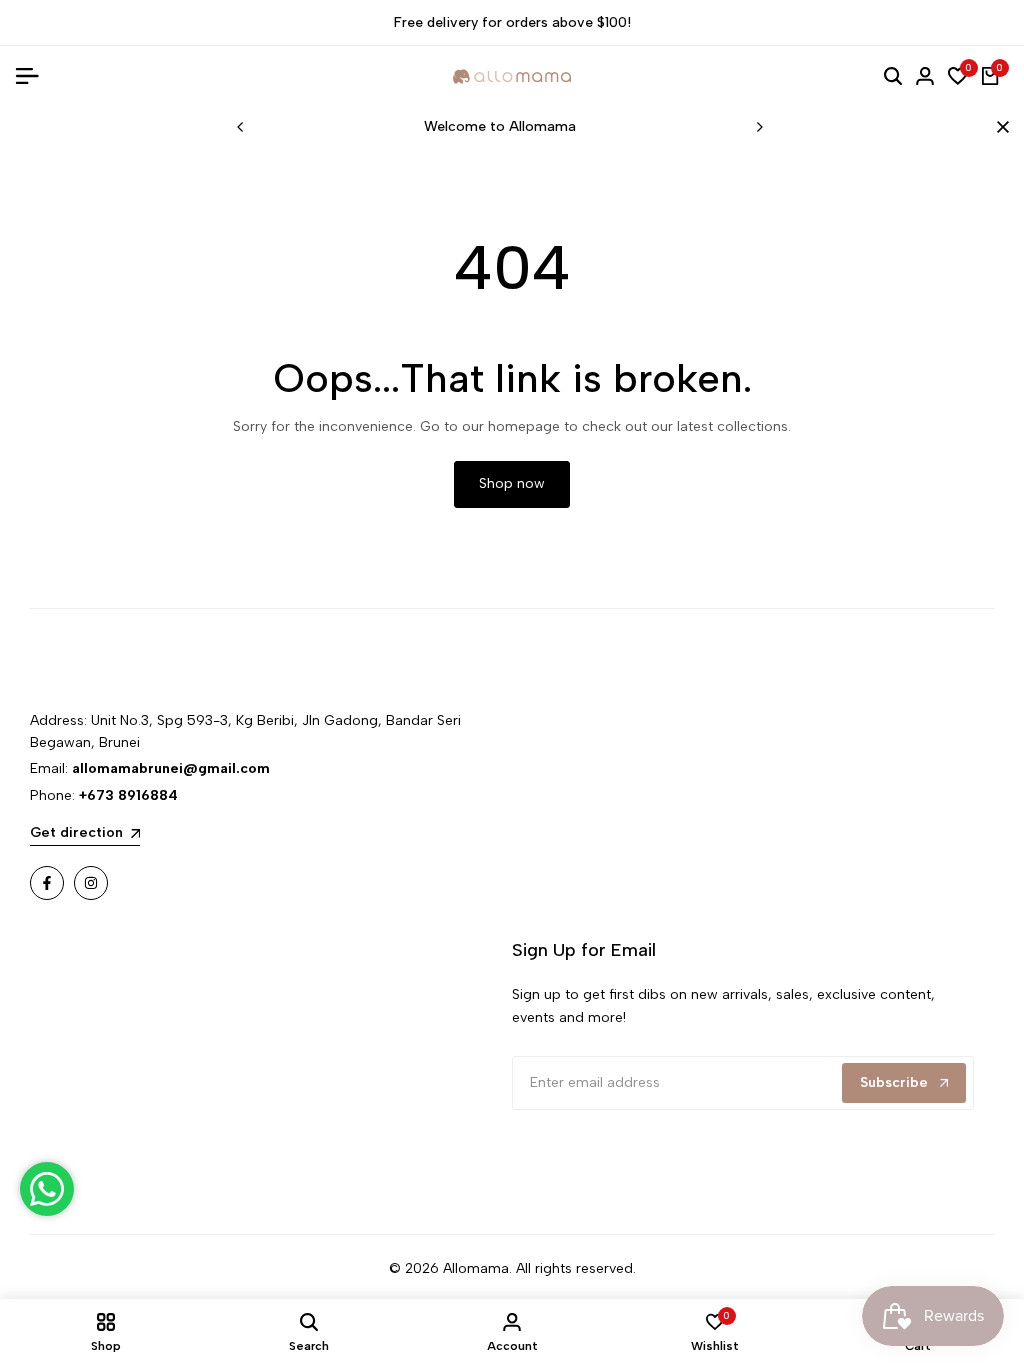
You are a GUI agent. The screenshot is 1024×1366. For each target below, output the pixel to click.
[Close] (999, 127)
